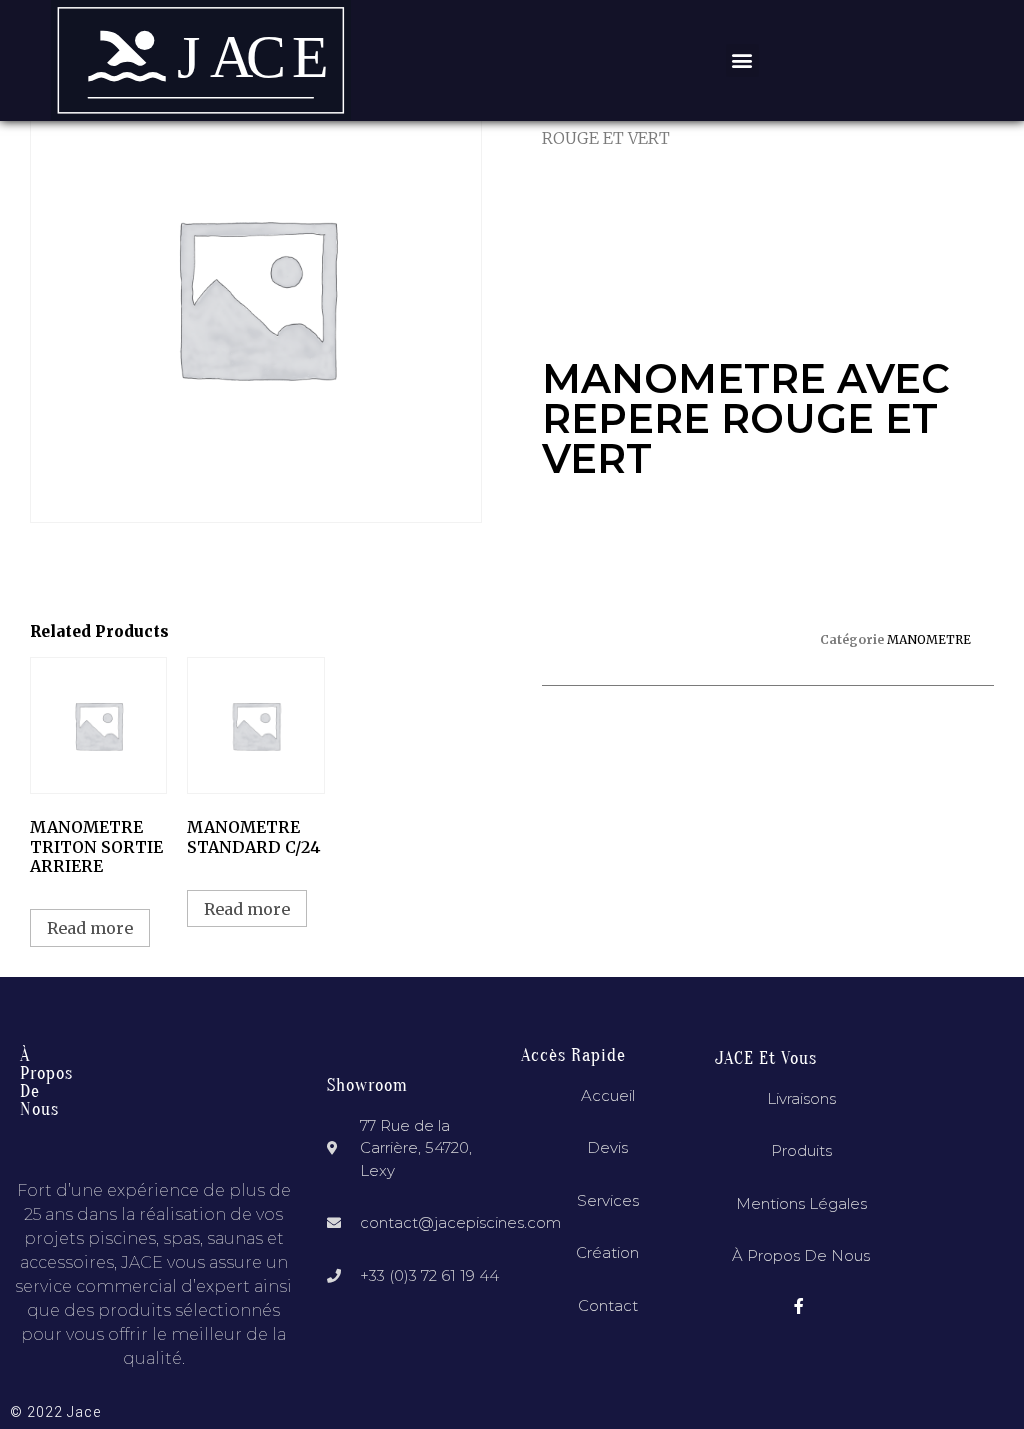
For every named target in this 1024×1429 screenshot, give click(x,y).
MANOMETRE (929, 639)
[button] (742, 60)
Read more (90, 928)
